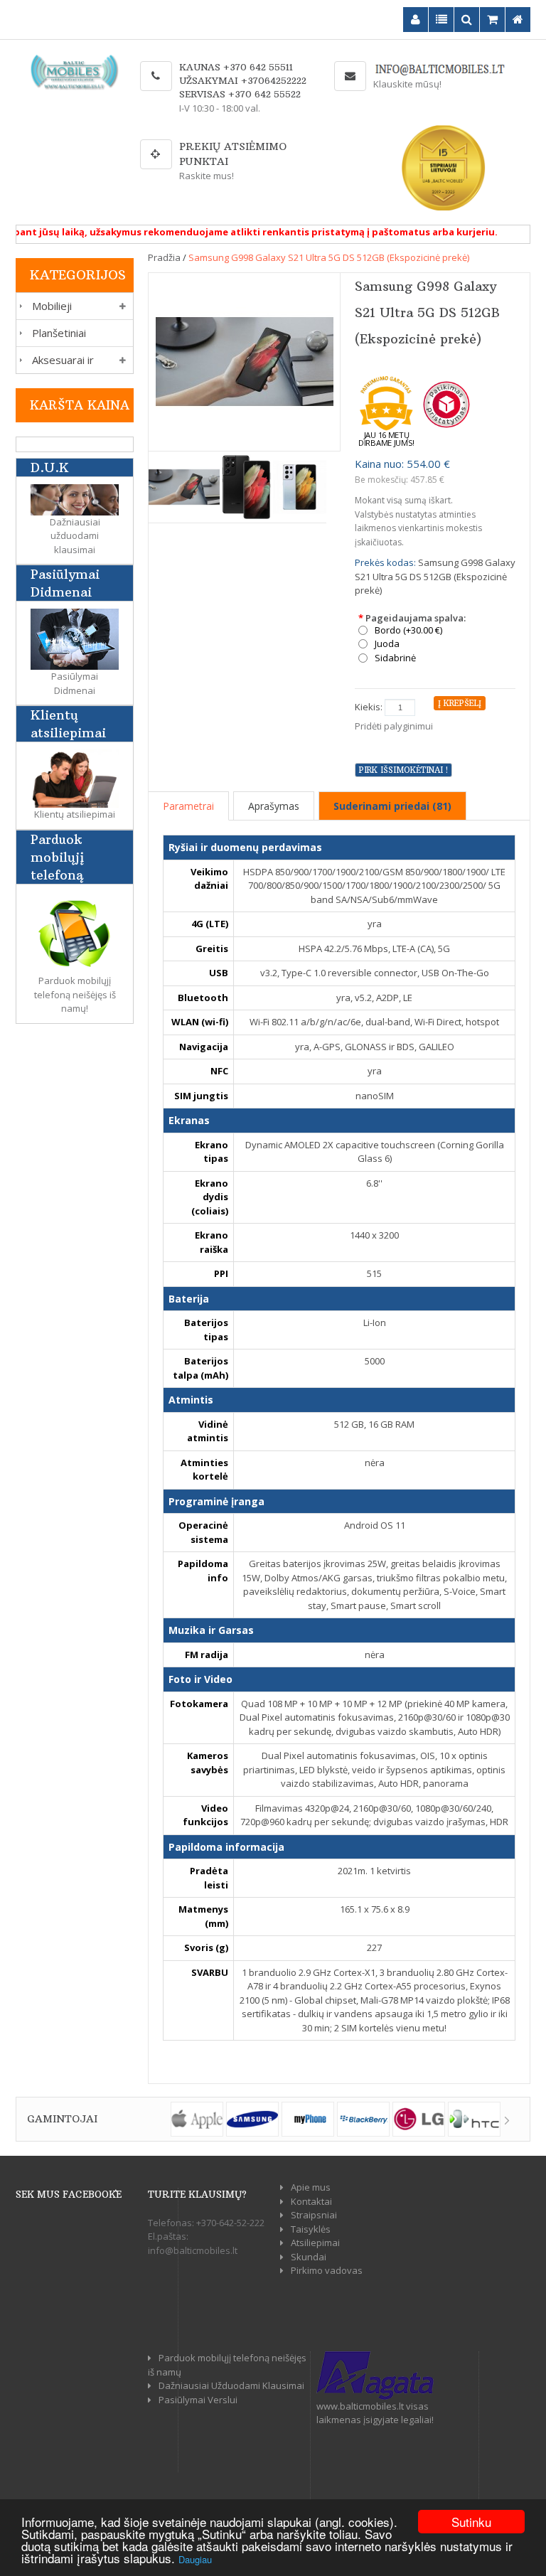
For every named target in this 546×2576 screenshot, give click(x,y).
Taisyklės (311, 2229)
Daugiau (195, 2559)
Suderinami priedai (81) (392, 806)
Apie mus (311, 2187)
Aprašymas (274, 806)
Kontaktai (311, 2201)
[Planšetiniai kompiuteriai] (21, 333)
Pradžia (164, 257)
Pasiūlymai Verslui (198, 2400)
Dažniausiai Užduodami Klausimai (231, 2385)
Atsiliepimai (315, 2243)
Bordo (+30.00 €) (408, 630)
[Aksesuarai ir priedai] (21, 360)
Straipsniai (314, 2215)
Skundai (309, 2257)
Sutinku (471, 2522)
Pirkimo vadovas (327, 2270)
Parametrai (188, 806)
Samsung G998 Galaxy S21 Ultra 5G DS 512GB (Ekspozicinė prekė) (329, 257)
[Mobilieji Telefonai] (21, 306)
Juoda (387, 644)
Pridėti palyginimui (394, 726)
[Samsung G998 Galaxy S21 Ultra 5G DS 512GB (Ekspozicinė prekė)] (245, 360)
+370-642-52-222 (230, 2223)
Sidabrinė (395, 658)
